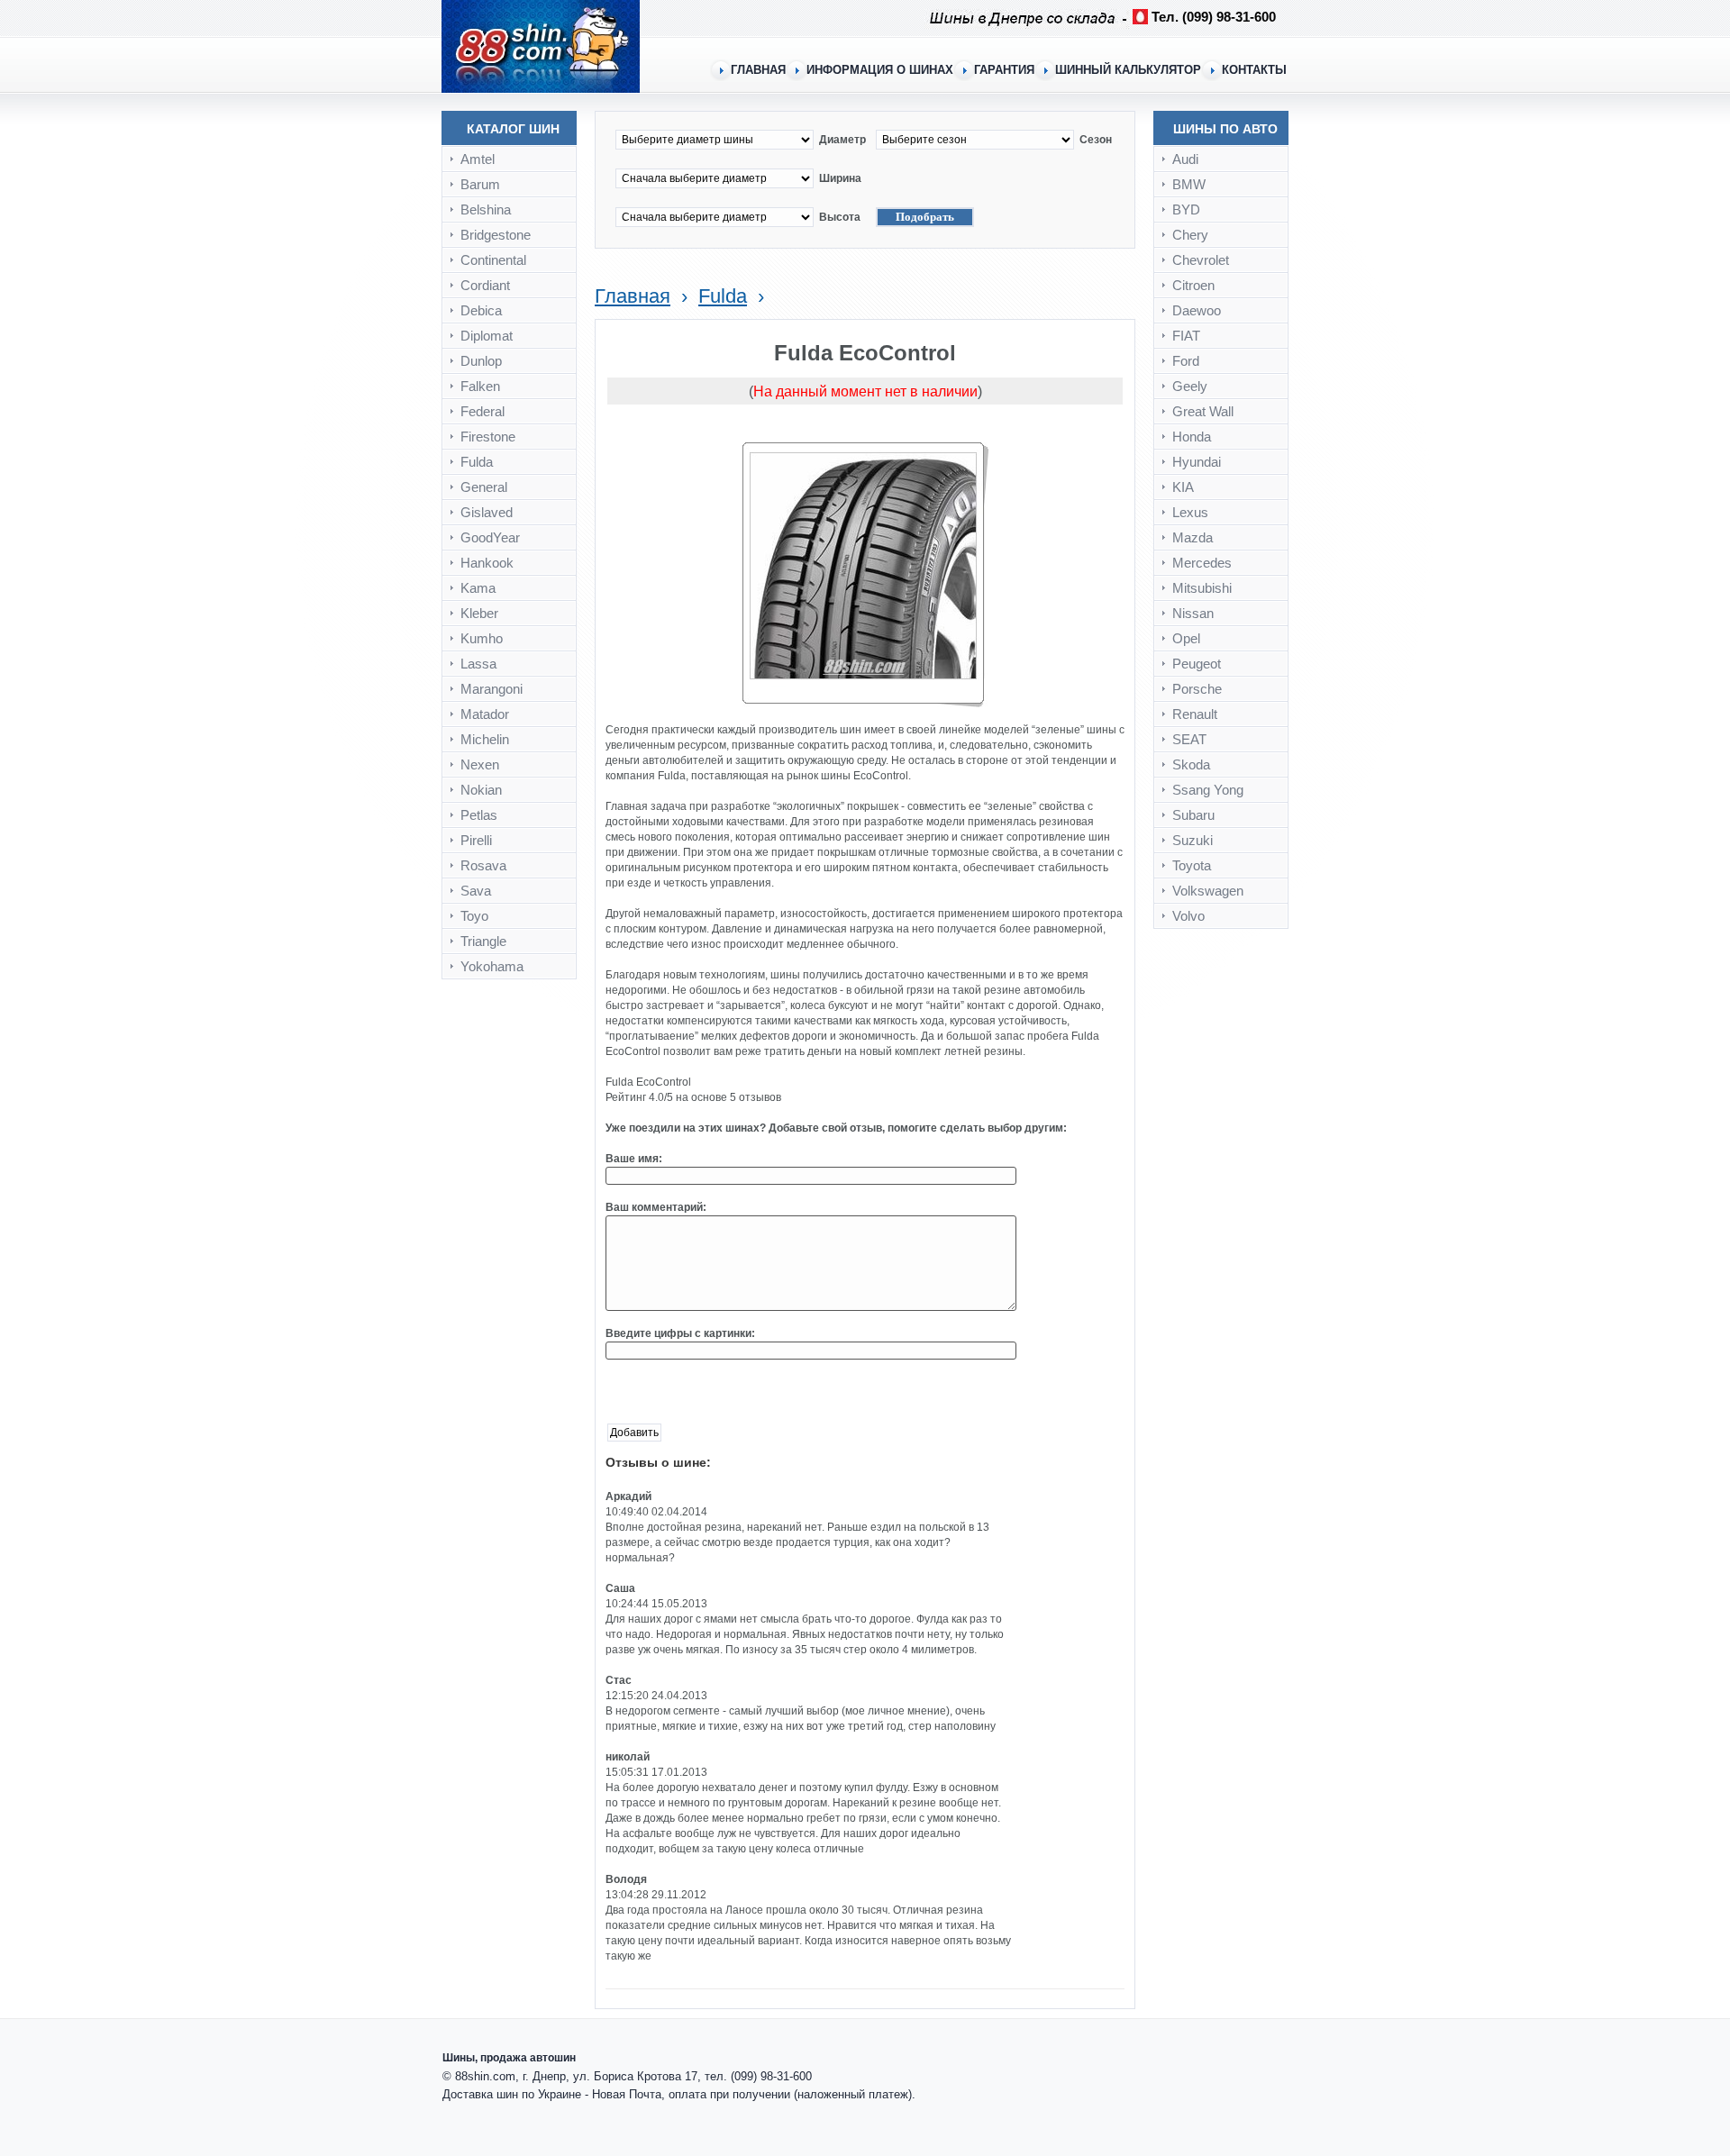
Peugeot (1197, 664)
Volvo (1188, 916)
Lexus (1190, 512)
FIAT (1186, 336)
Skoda (1191, 764)
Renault (1195, 714)
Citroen (1193, 285)
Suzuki (1193, 840)
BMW (1189, 184)
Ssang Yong (1208, 790)
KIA (1183, 487)
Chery (1190, 235)
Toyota (1192, 865)
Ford (1186, 361)
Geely (1190, 386)
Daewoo (1197, 310)
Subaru (1193, 815)
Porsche (1197, 689)
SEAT (1189, 739)
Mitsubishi (1202, 588)
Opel (1186, 638)
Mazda (1193, 537)
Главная (633, 296)
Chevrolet (1201, 260)
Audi (1185, 159)
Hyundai (1197, 462)
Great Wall (1203, 411)
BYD (1186, 209)
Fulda (723, 296)
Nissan (1193, 613)
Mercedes (1202, 563)
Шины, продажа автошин (509, 2058)
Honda (1192, 437)
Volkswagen (1208, 891)
